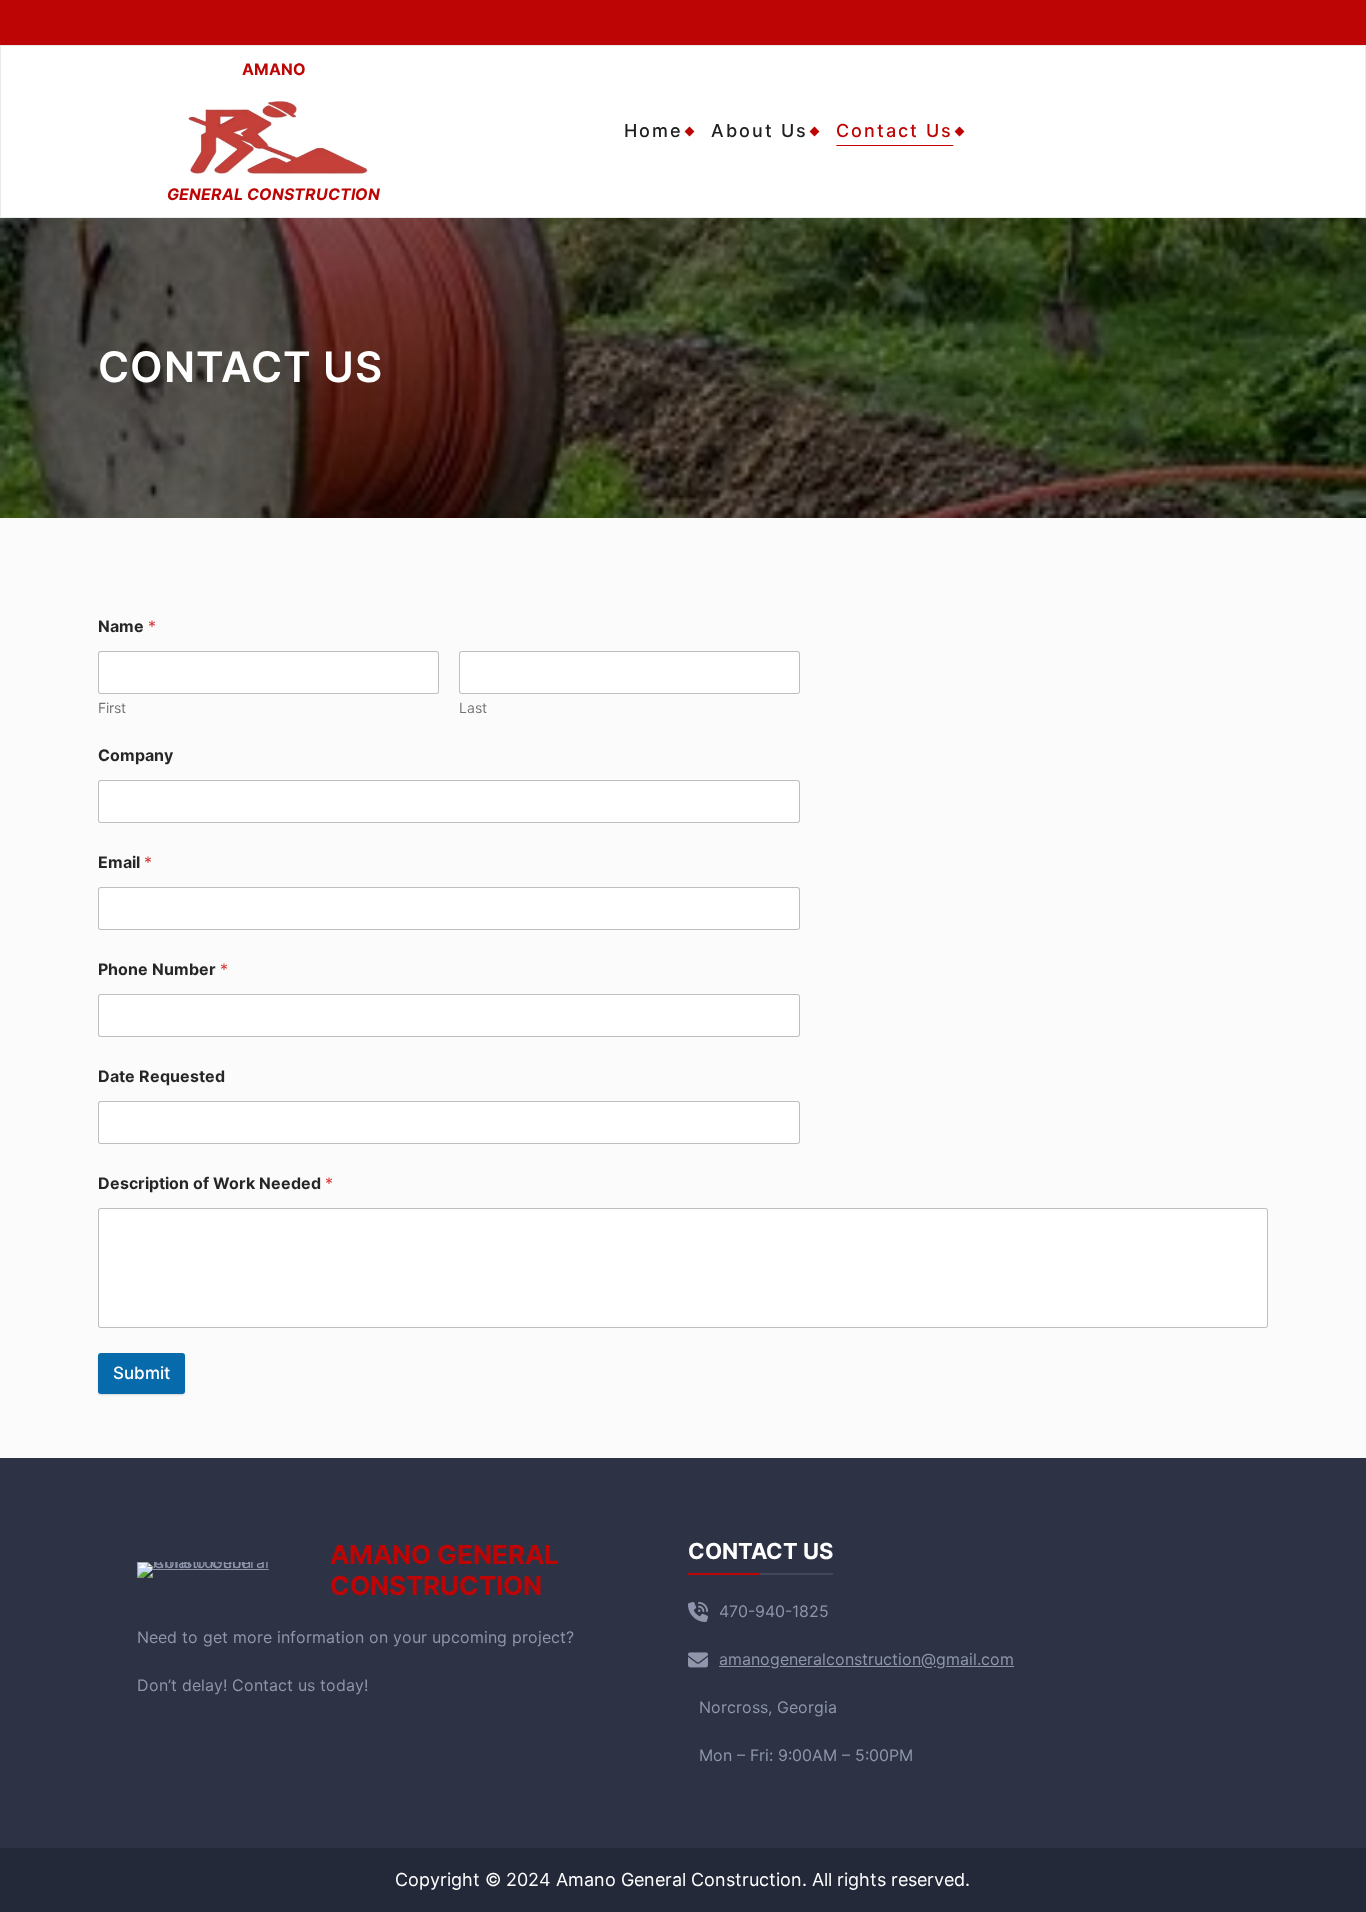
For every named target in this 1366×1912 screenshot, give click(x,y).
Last (473, 707)
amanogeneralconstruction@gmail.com (866, 1659)
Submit (141, 1373)
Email (125, 862)
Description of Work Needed (215, 1183)
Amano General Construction (444, 1570)
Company (135, 755)
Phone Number (163, 969)
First (112, 707)
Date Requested (161, 1076)
